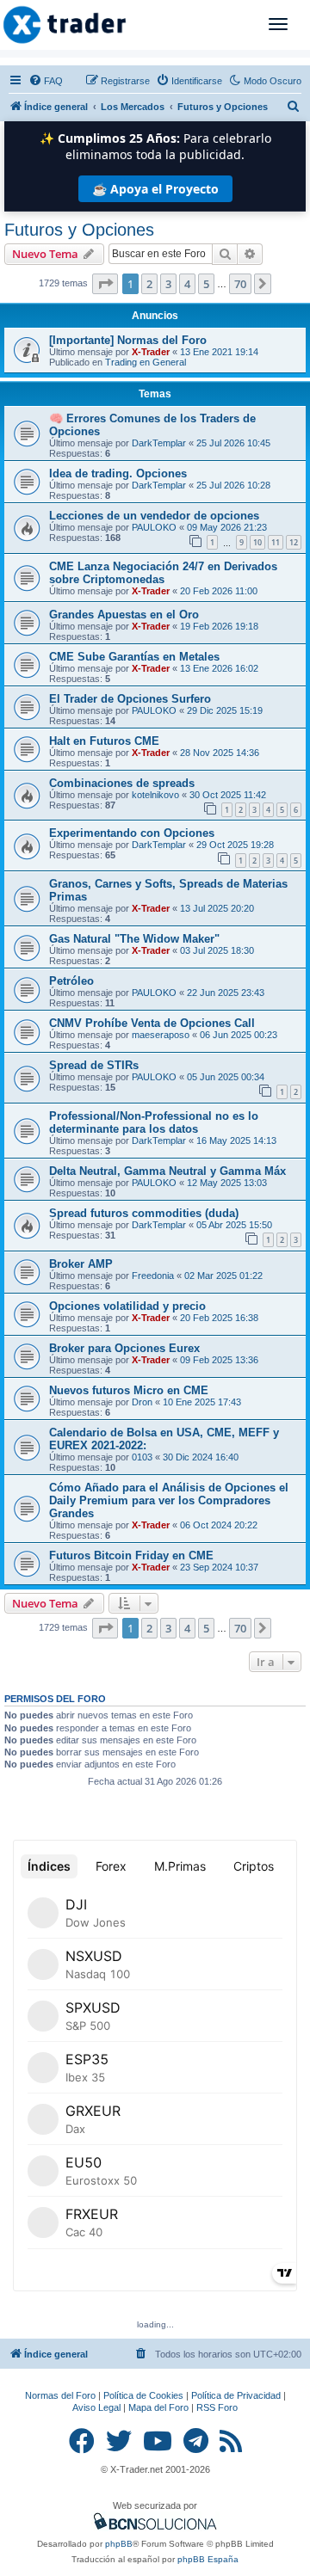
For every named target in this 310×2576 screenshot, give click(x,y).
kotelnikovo (155, 795)
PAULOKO (154, 527)
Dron (142, 1402)
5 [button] (206, 284)
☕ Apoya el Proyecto (155, 189)
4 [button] (187, 284)
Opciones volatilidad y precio (127, 1306)
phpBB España (208, 2559)
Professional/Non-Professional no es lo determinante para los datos (154, 1122)
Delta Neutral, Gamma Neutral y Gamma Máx (167, 1171)
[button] (105, 284)
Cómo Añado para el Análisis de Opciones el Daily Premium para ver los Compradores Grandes (169, 1500)
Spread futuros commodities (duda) (144, 1213)
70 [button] (240, 284)
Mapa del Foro (158, 2407)
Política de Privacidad (236, 2395)
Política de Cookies (143, 2395)
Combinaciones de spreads (122, 783)
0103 (142, 1457)
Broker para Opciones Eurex (124, 1348)
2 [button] (149, 284)
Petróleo (71, 981)
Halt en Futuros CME (104, 741)
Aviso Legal (96, 2407)
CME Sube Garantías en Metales (134, 657)
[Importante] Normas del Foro (128, 340)
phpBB (119, 2544)
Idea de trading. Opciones (118, 473)
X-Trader (151, 352)
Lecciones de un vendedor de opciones (154, 516)
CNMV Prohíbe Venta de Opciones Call (152, 1023)
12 (294, 542)
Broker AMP (81, 1264)
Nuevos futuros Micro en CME (129, 1390)
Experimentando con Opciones (132, 833)
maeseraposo (161, 1035)
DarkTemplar (159, 443)
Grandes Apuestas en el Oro (124, 615)
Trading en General (146, 362)
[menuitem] (46, 81)
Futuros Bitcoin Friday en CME (131, 1555)
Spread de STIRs (94, 1065)
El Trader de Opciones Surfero (130, 699)
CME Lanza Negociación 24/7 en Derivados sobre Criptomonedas (163, 573)
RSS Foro (217, 2407)
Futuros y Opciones (79, 230)
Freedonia (153, 1276)
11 (276, 542)
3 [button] (168, 284)
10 (257, 542)
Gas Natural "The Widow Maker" (134, 939)
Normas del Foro (60, 2395)
